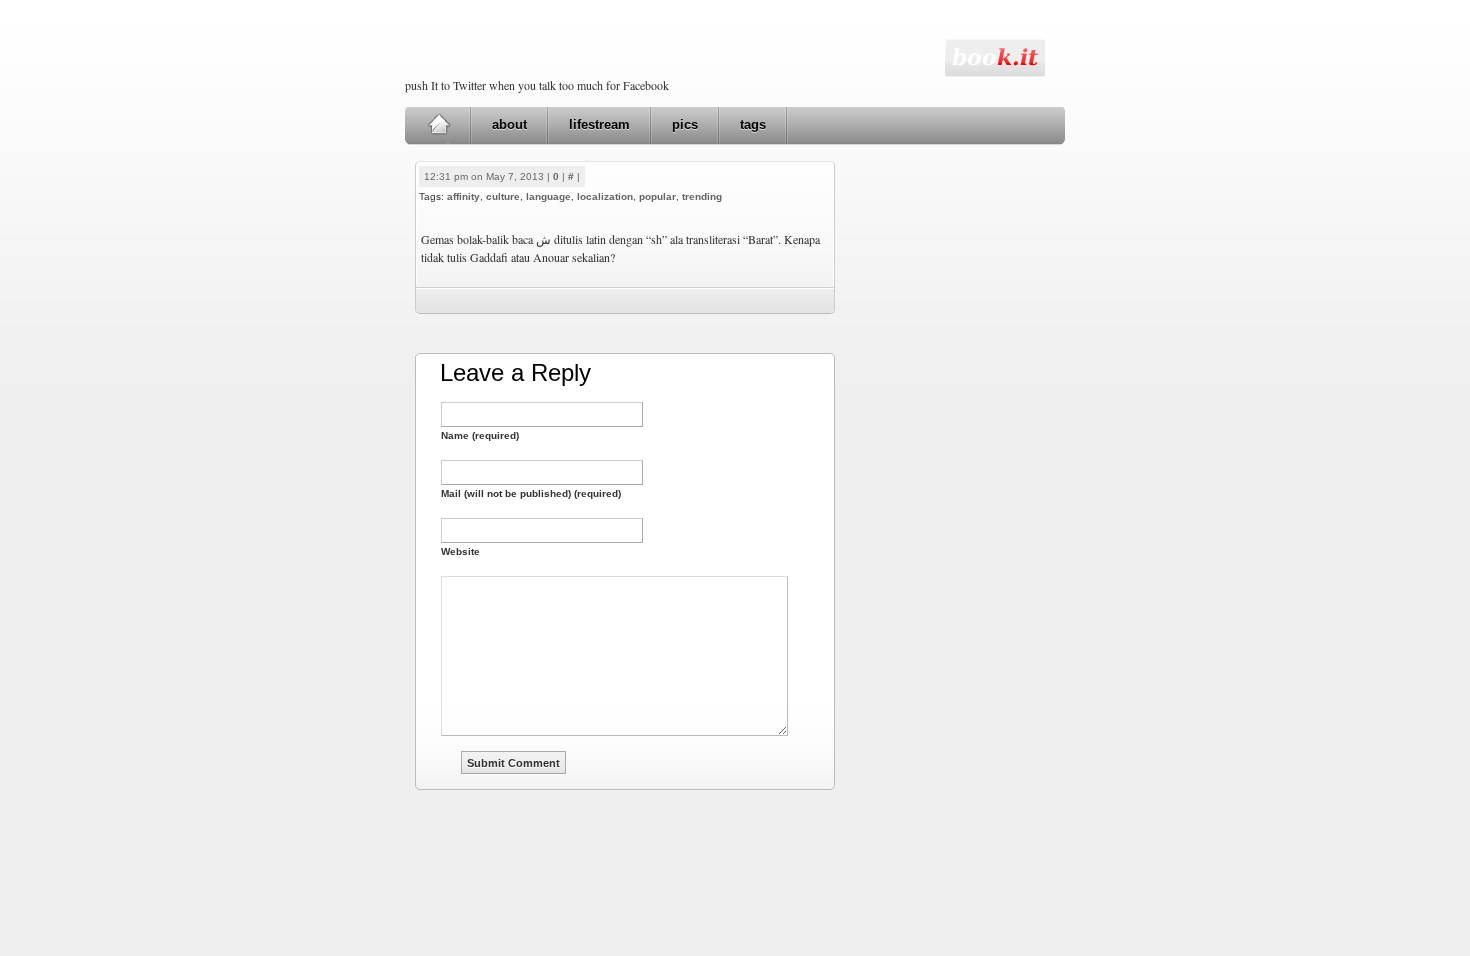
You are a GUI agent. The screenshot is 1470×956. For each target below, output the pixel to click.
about (509, 124)
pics (685, 124)
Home (438, 125)
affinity (463, 196)
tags (753, 124)
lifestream (599, 124)
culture (503, 196)
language (548, 196)
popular (657, 196)
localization (605, 196)
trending (702, 196)
